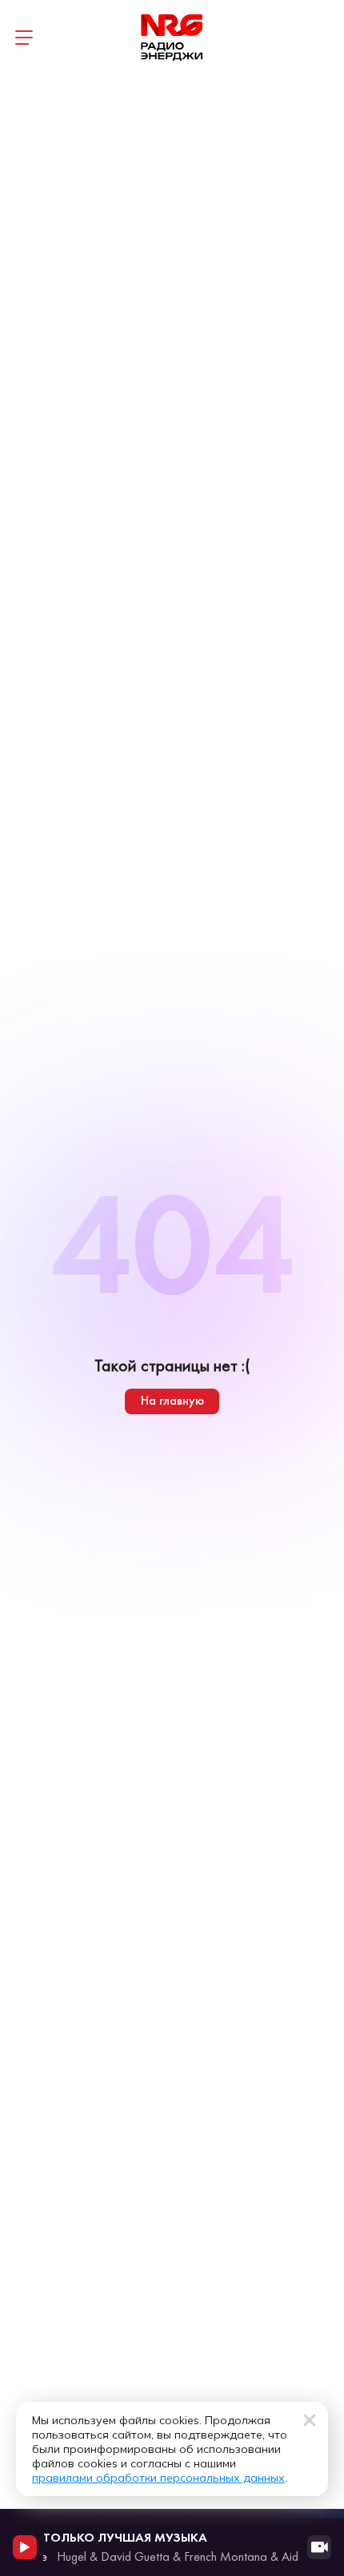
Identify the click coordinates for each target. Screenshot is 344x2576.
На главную (172, 1400)
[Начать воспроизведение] (25, 2547)
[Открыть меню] (24, 38)
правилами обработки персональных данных (158, 2478)
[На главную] (172, 38)
